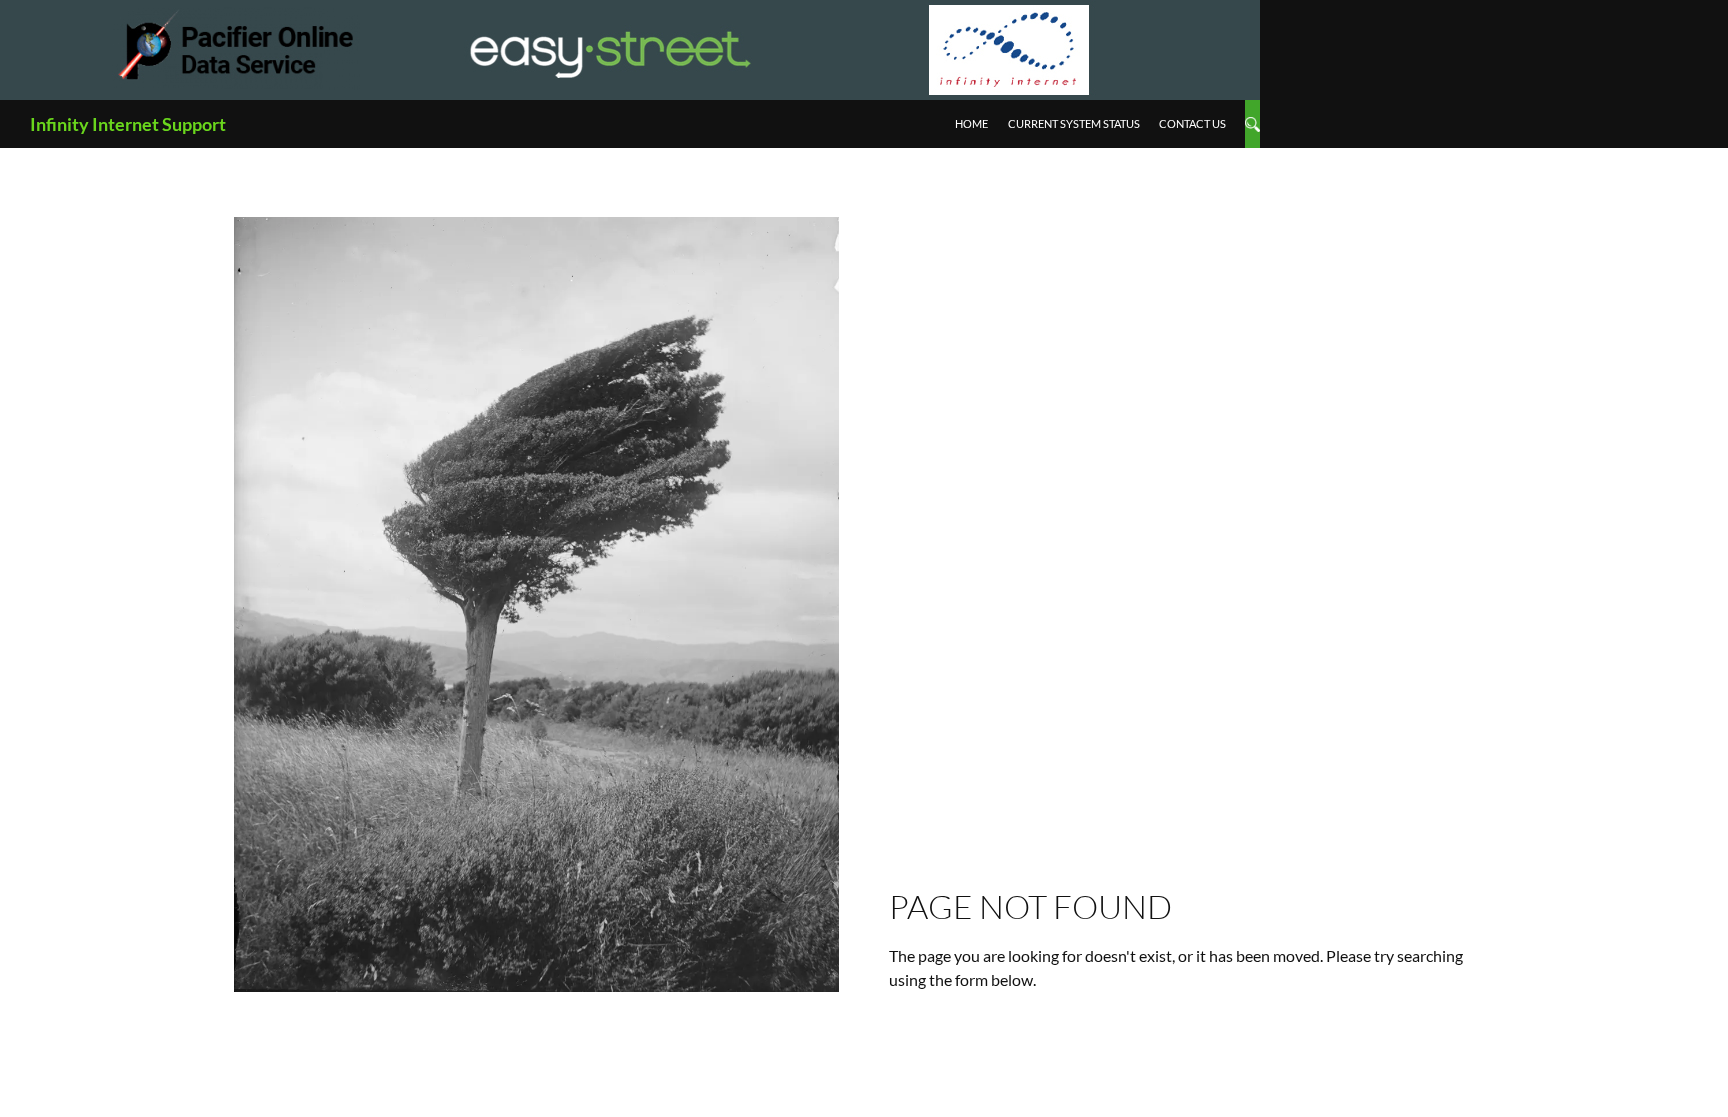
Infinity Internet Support (128, 124)
